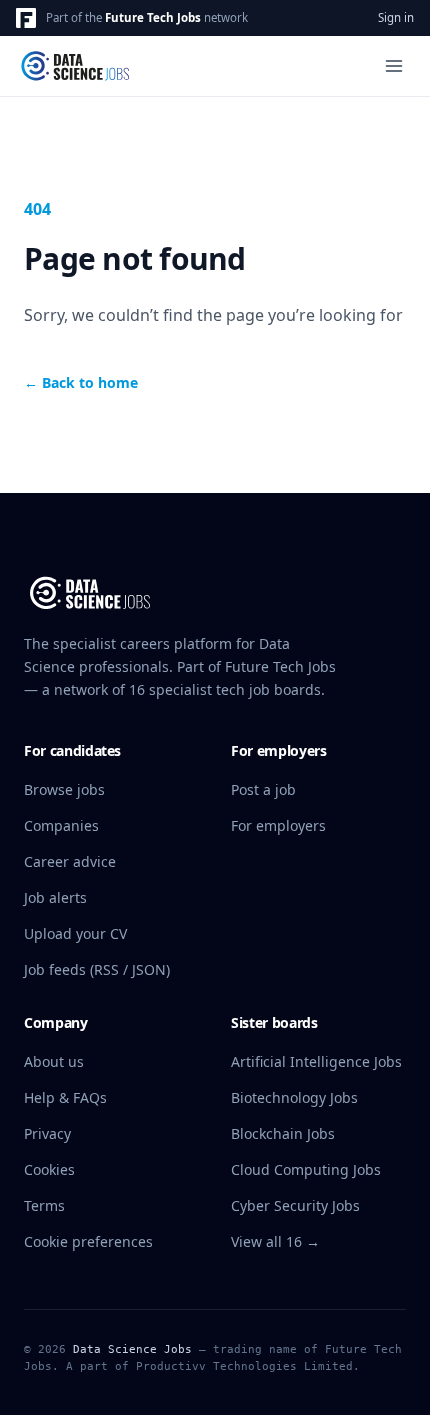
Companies (61, 825)
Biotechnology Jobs (294, 1097)
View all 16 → (275, 1241)
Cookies (49, 1169)
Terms (44, 1205)
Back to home (81, 382)
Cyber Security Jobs (295, 1205)
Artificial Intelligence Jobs (316, 1061)
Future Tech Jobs (153, 17)
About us (54, 1061)
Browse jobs (64, 789)
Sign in (396, 17)
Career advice (70, 861)
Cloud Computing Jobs (306, 1169)
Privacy (47, 1133)
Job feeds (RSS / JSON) (97, 969)
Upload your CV (75, 933)
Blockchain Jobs (283, 1133)
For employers (278, 825)
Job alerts (55, 897)
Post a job (263, 789)
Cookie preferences (88, 1241)
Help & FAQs (65, 1097)
